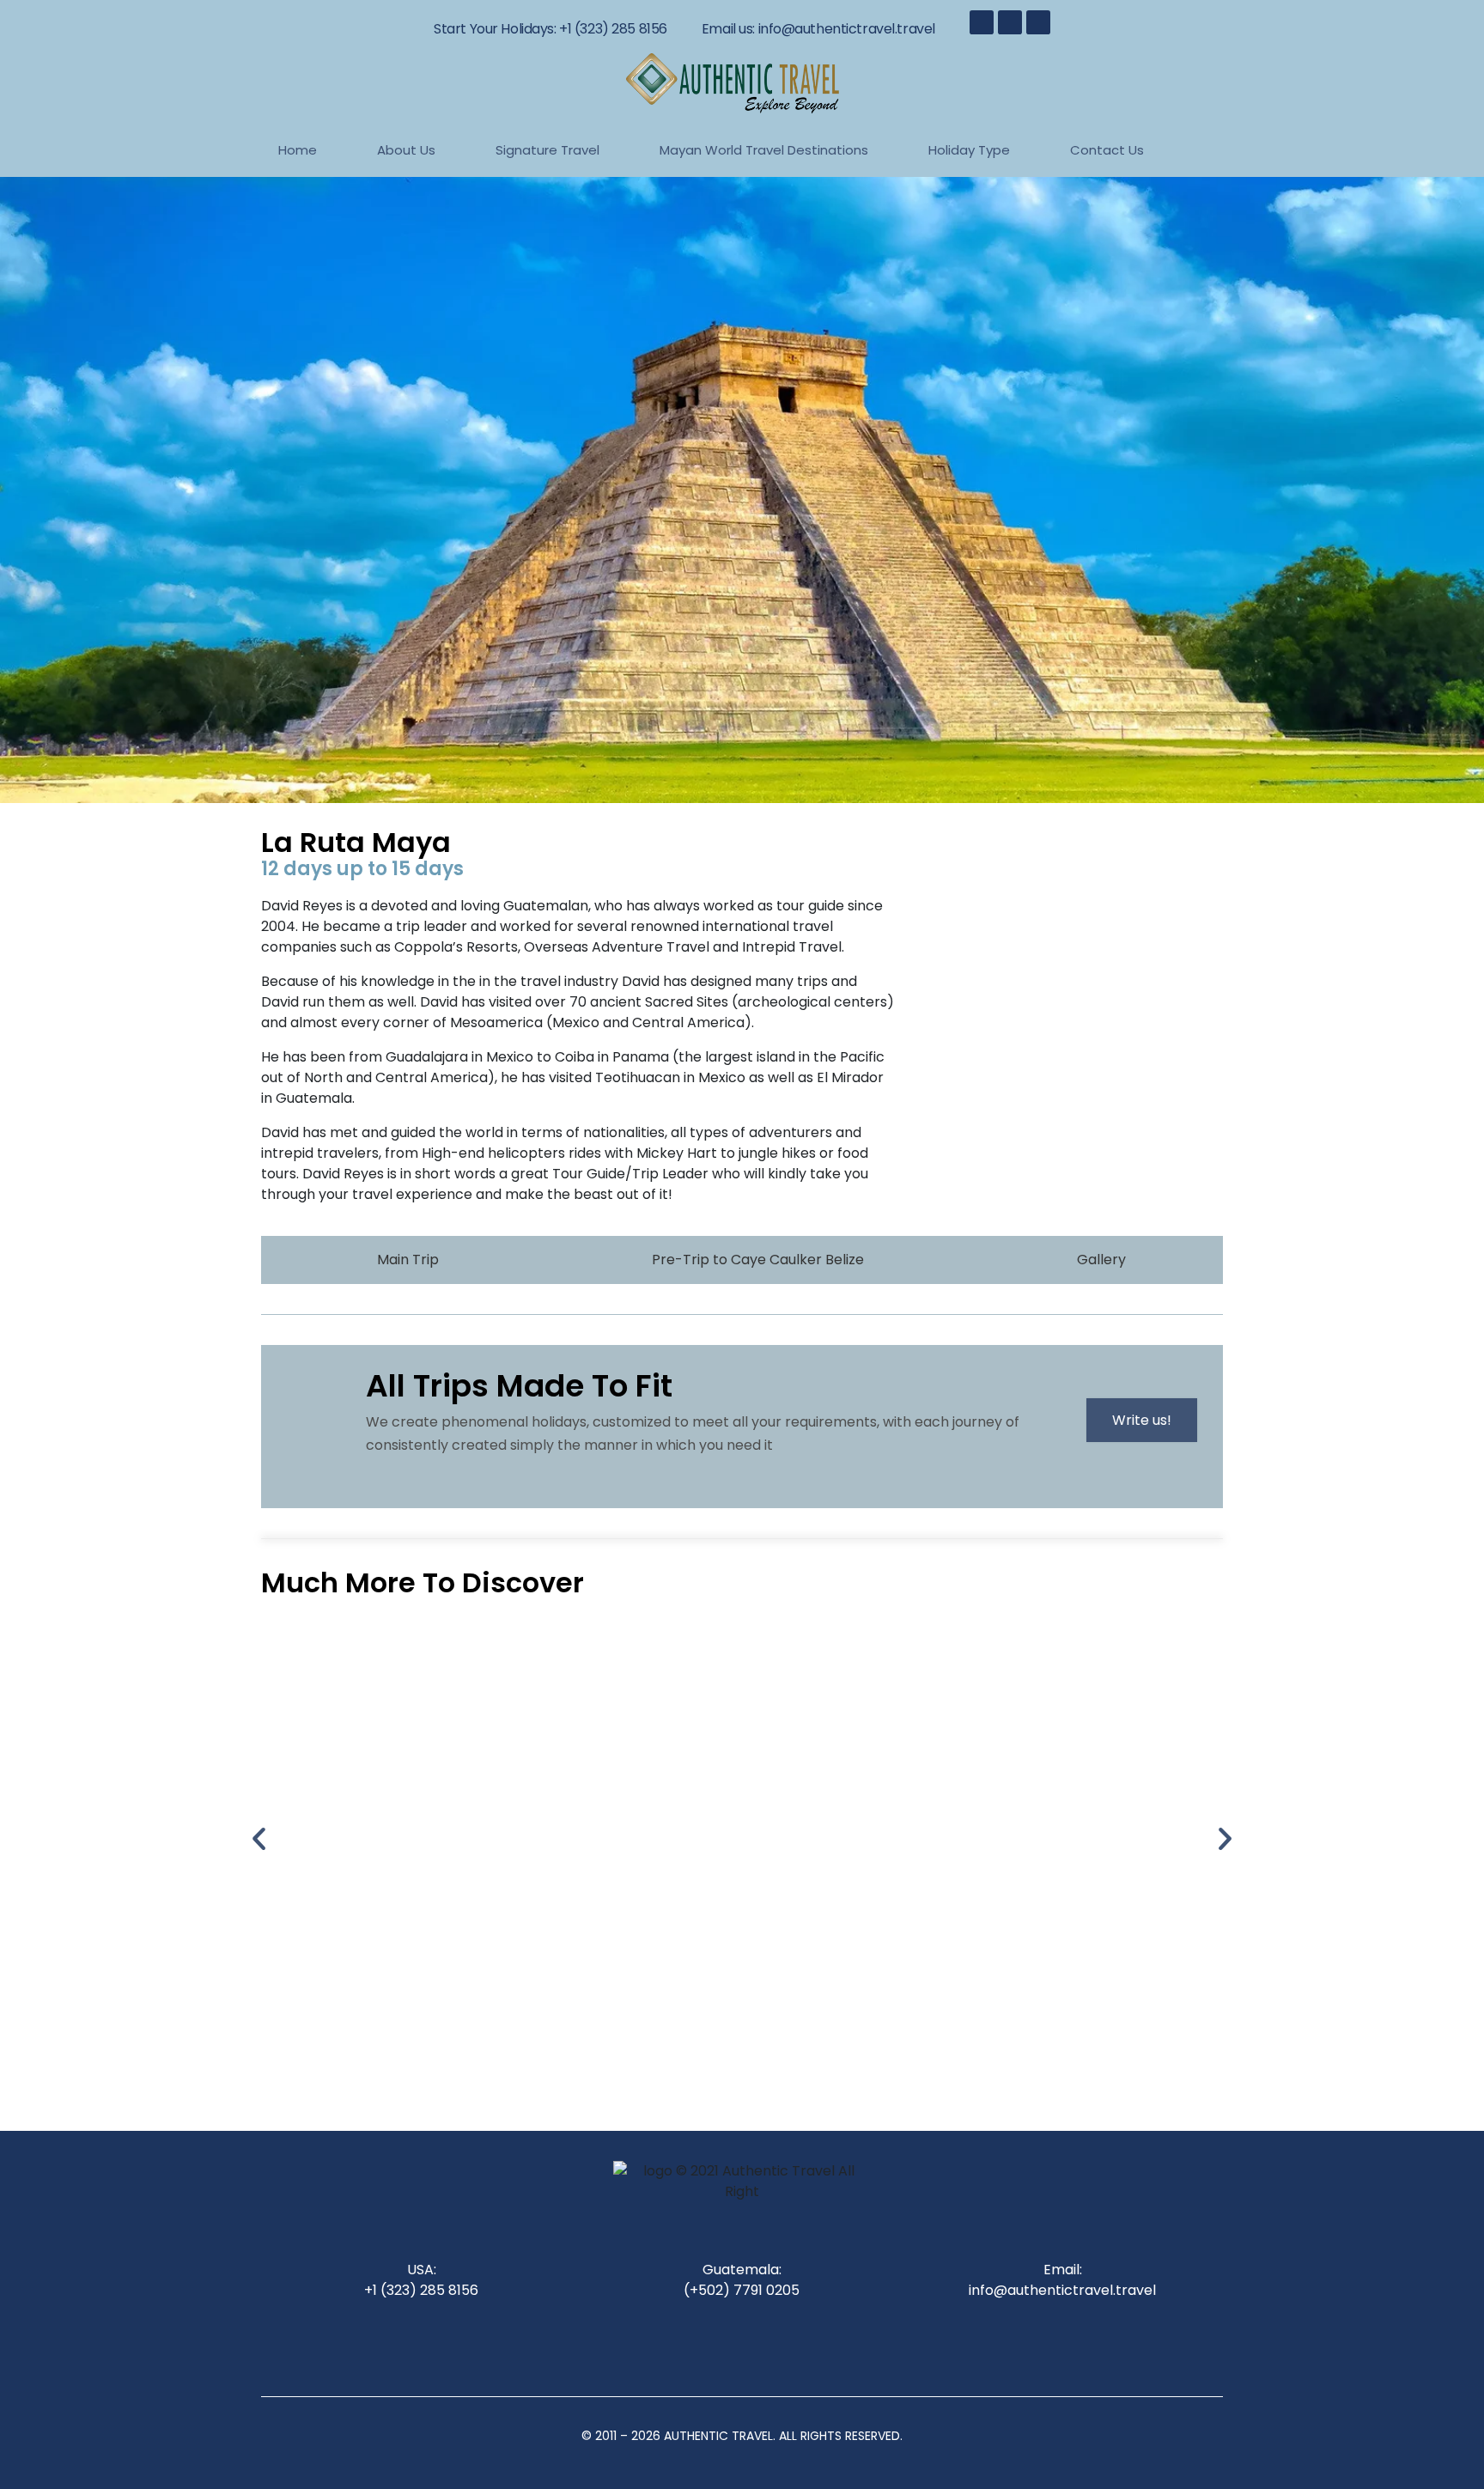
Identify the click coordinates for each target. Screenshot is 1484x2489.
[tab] (398, 1260)
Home (298, 150)
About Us (406, 150)
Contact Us (1107, 150)
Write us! (1142, 1420)
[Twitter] (1038, 22)
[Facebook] (695, 2345)
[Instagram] (1010, 22)
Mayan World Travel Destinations (764, 150)
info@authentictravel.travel (847, 29)
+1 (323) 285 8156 (613, 29)
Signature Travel (547, 150)
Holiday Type (969, 150)
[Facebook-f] (982, 22)
